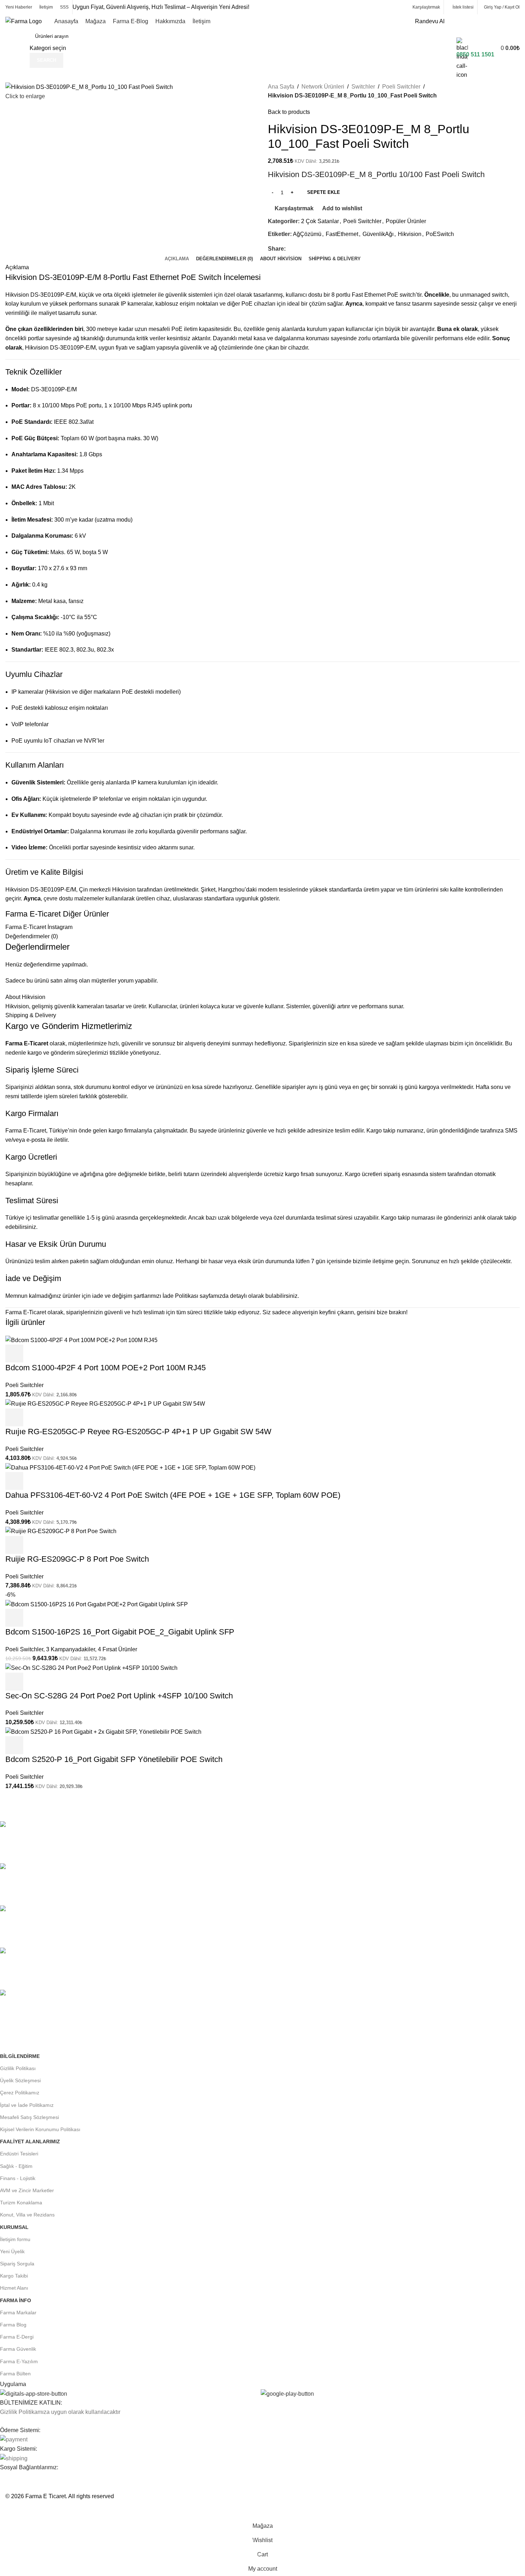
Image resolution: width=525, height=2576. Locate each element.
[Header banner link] (262, 1288)
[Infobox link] (262, 34)
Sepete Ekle (324, 192)
